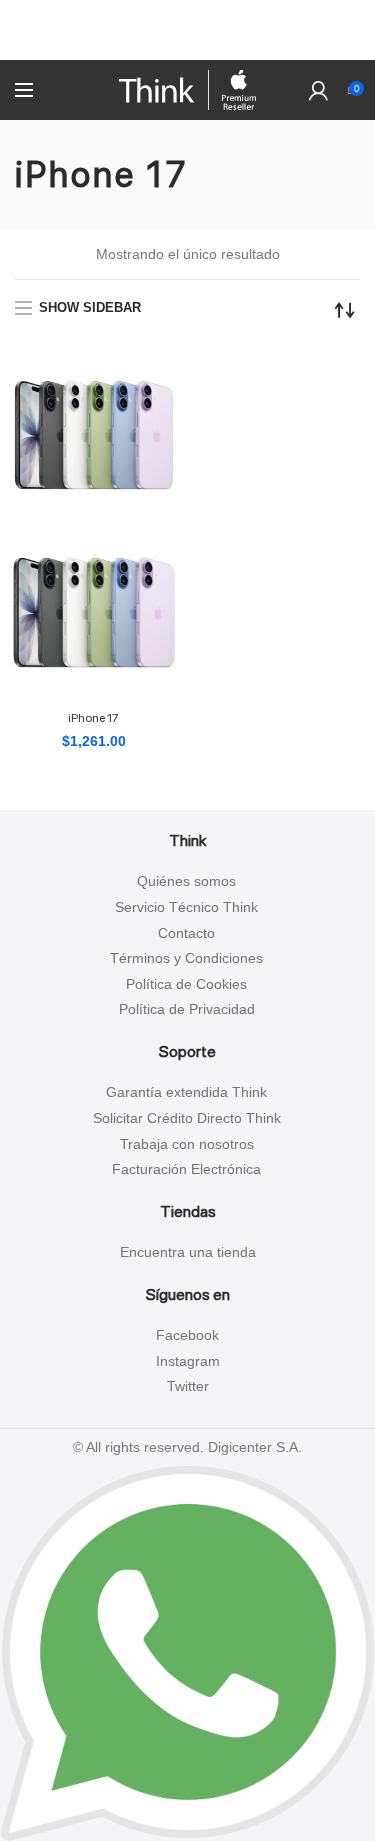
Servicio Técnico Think (186, 907)
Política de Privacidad (187, 1009)
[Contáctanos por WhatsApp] (187, 1652)
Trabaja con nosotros (187, 1144)
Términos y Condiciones (186, 958)
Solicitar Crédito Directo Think (187, 1118)
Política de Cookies (186, 984)
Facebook (187, 1335)
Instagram (188, 1361)
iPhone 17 (93, 718)
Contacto (186, 933)
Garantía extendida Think (186, 1092)
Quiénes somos (186, 881)
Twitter (188, 1386)
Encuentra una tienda (188, 1252)
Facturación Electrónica (186, 1169)
